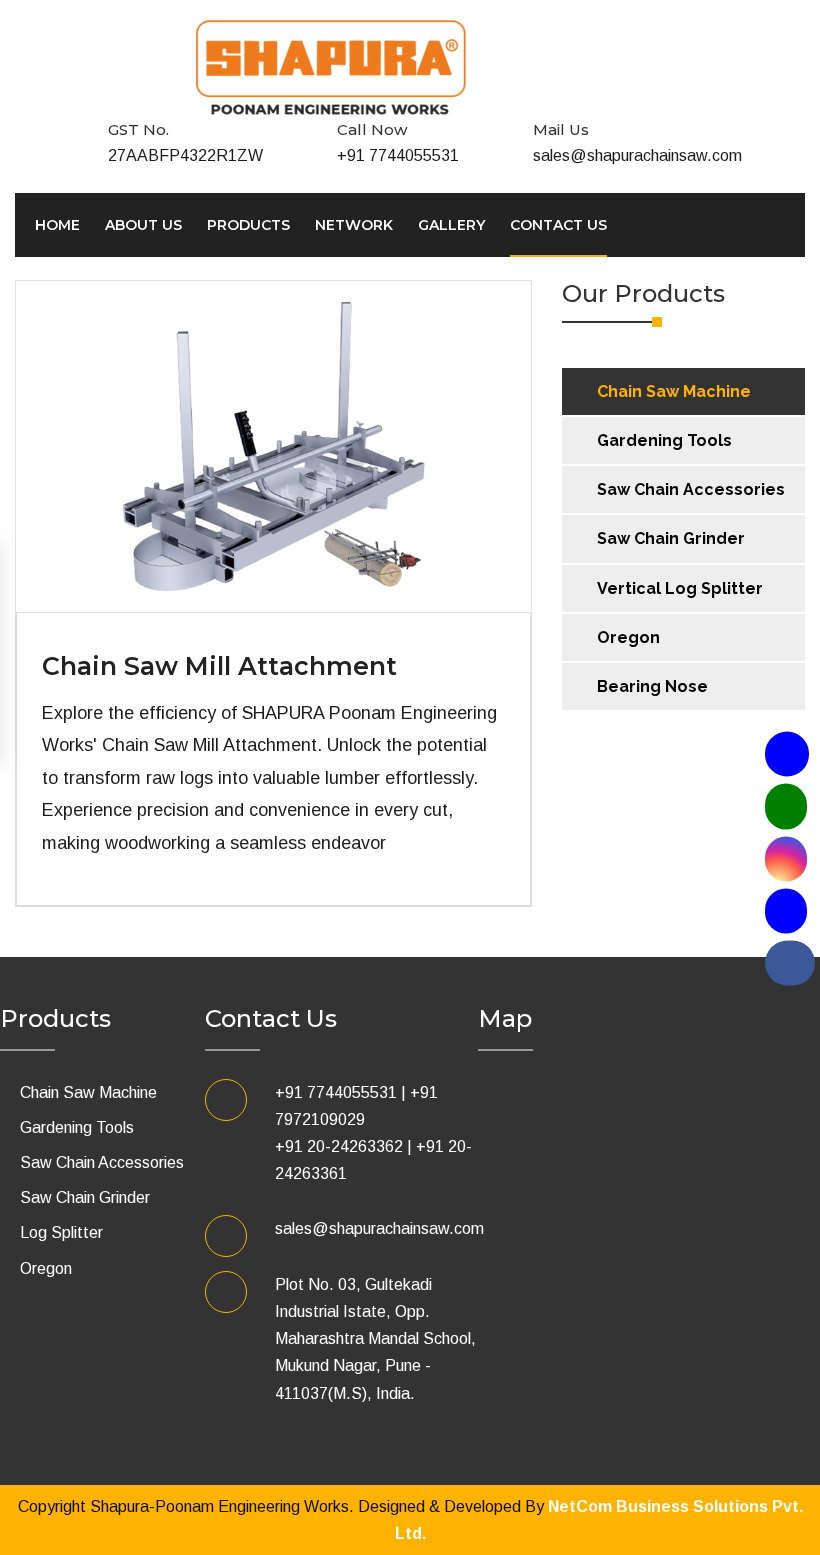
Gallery (451, 225)
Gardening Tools (664, 440)
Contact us (558, 225)
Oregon (628, 637)
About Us (143, 225)
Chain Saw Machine (674, 391)
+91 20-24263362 (339, 1146)
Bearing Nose (652, 686)
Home (57, 225)
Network (354, 225)
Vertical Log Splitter (680, 588)
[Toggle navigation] (660, 20)
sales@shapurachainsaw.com (637, 155)
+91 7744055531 (398, 155)
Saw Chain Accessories (691, 489)
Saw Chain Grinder (671, 538)
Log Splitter (61, 1232)
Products (248, 225)
